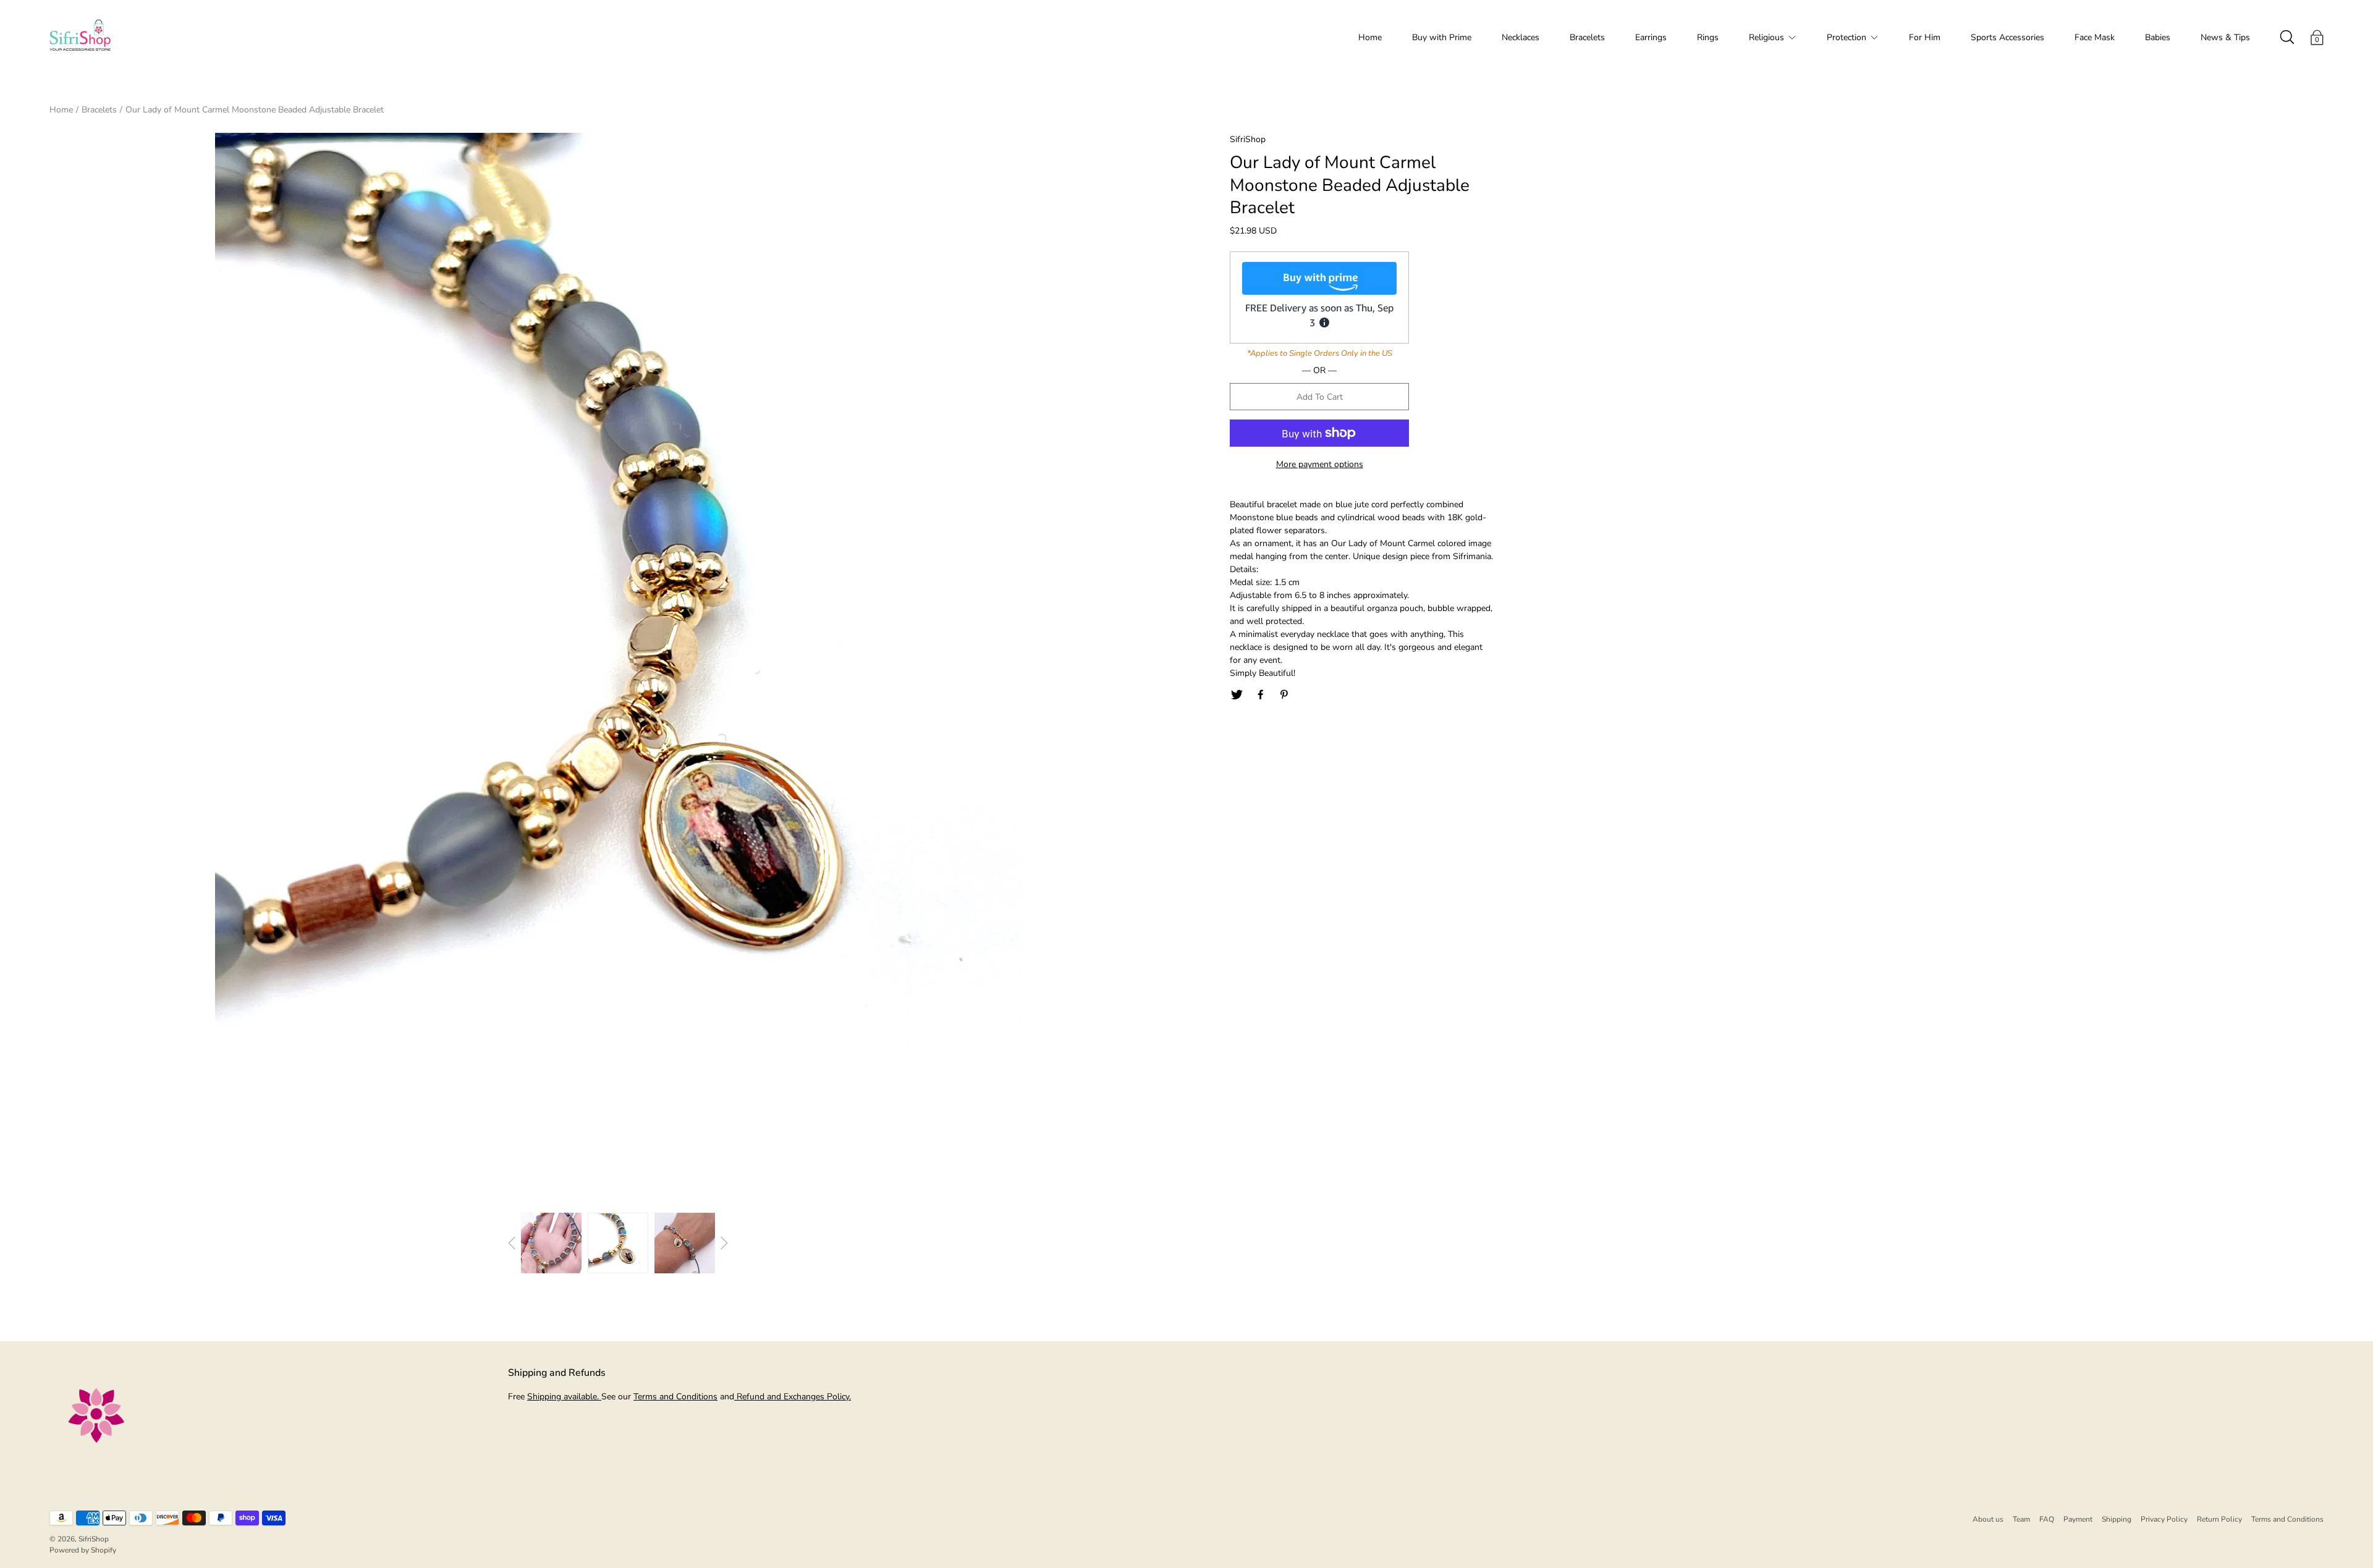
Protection (1846, 37)
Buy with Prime (1442, 37)
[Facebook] (1261, 695)
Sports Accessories (2007, 37)
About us (1988, 1519)
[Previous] (512, 1243)
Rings (1708, 37)
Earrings (1651, 37)
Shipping (2117, 1519)
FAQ (2047, 1519)
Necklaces (1521, 37)
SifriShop (94, 1539)
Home (1370, 37)
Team (2021, 1519)
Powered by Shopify (83, 1550)
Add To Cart (1320, 397)
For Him (1925, 37)
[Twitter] (1237, 695)
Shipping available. (564, 1397)
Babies (2158, 37)
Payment (2078, 1519)
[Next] (724, 1243)
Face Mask (2095, 37)
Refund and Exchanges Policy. (793, 1397)
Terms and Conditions (675, 1397)
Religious (1766, 37)
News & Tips (2225, 37)
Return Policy (2219, 1519)
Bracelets (1587, 37)
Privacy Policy (2164, 1519)
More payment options (1320, 464)
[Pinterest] (1285, 695)
